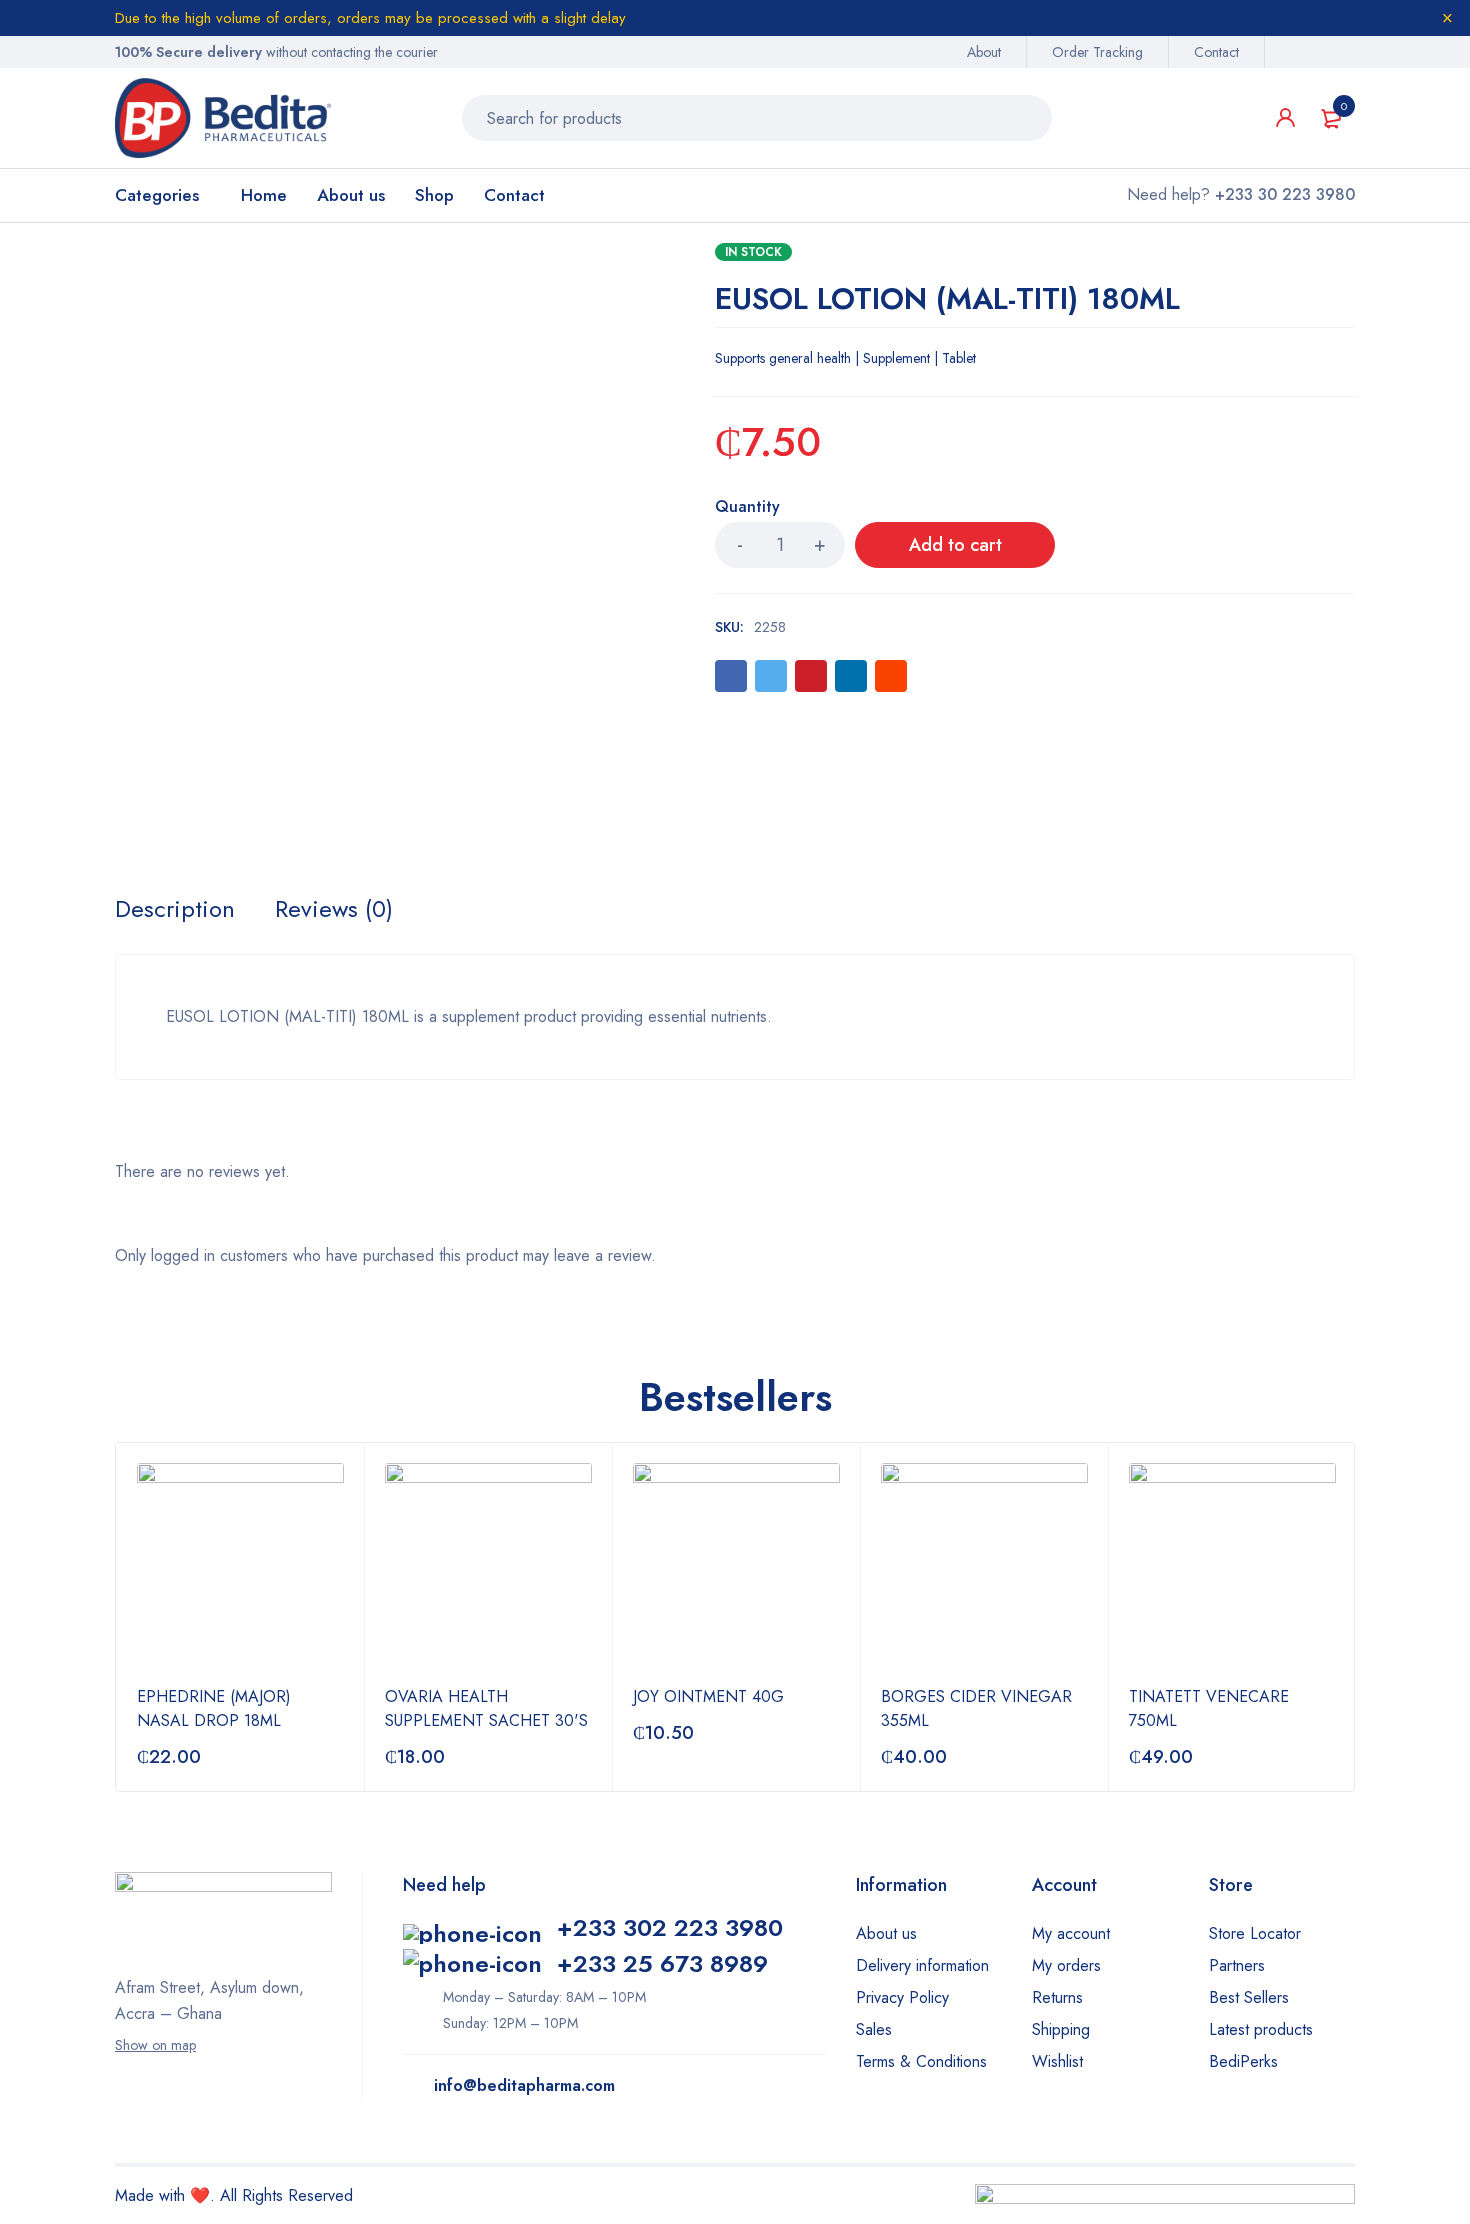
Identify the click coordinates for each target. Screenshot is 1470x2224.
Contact (1216, 52)
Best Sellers (1249, 1997)
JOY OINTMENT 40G (708, 1696)
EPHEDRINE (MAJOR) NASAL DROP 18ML (214, 1708)
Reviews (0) (334, 909)
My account (1071, 1933)
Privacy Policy (902, 1997)
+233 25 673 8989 (662, 1963)
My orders (1066, 1965)
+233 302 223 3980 (670, 1927)
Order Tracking (1097, 52)
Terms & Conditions (921, 2061)
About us (886, 1933)
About (984, 52)
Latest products (1261, 2029)
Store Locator (1255, 1933)
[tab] (175, 909)
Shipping (1061, 2029)
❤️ (200, 2195)
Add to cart (955, 545)
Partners (1237, 1965)
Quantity (747, 507)
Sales (874, 2029)
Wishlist (1057, 2061)
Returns (1057, 1997)
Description (175, 909)
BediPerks (1243, 2061)
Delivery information (922, 1965)
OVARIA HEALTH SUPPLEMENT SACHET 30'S (486, 1708)
